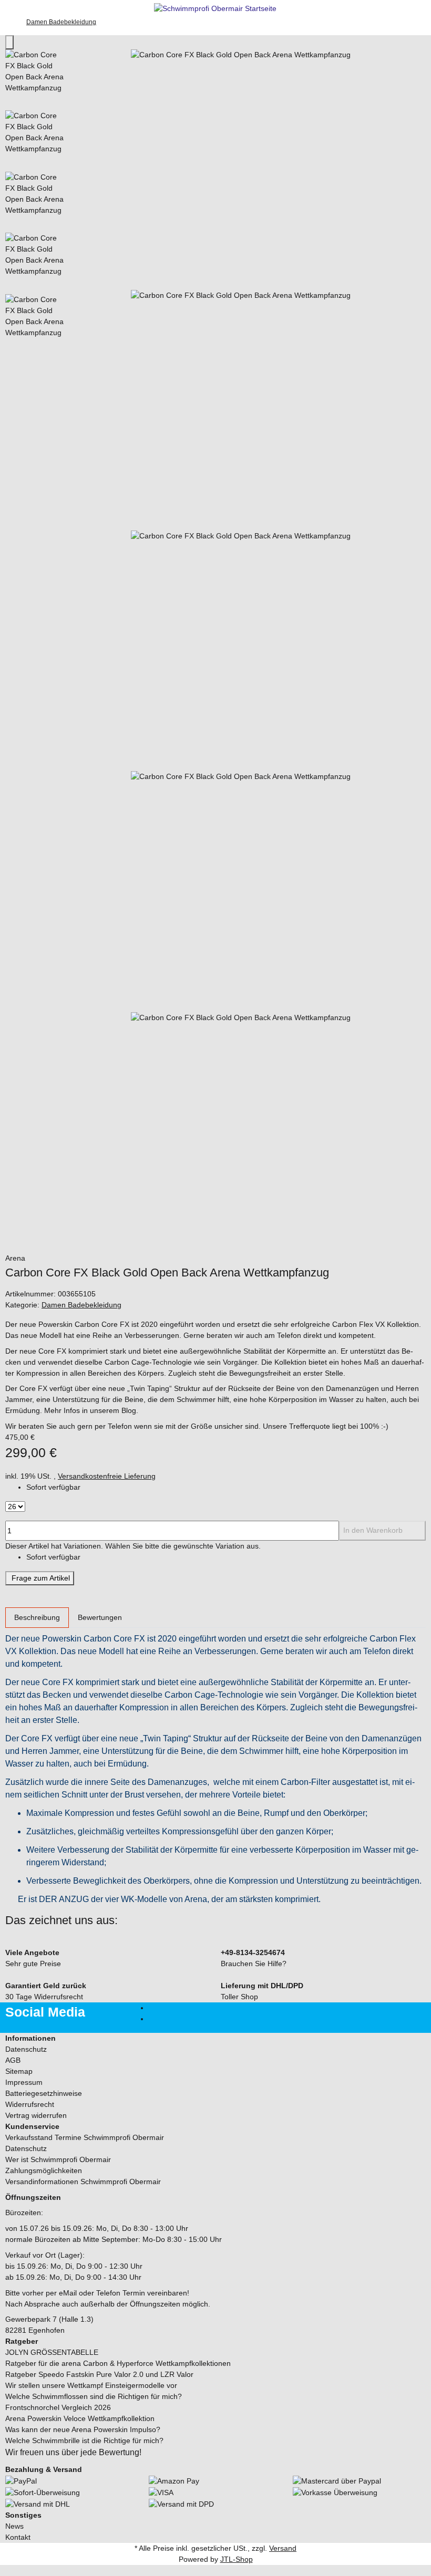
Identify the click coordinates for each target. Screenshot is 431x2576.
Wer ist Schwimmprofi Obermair (58, 2159)
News (14, 2526)
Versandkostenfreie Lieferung (107, 1476)
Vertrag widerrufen (36, 2115)
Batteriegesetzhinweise (44, 2093)
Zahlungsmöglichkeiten (44, 2170)
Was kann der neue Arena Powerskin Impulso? (83, 2429)
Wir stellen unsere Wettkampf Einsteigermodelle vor (91, 2385)
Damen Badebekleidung (81, 1305)
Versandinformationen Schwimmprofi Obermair (83, 2182)
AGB (13, 2060)
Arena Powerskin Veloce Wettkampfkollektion (80, 2418)
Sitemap (19, 2071)
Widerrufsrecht (30, 2104)
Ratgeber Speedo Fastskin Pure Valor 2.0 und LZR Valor (99, 2374)
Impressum (24, 2082)
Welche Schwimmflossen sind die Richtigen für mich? (94, 2396)
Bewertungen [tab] (100, 1617)
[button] (215, 2038)
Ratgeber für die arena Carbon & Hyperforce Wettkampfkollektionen (118, 2363)
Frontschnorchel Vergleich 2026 (58, 2407)
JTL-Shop (237, 2559)
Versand (283, 2548)
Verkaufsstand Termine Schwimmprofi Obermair (85, 2137)
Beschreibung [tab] (37, 1617)
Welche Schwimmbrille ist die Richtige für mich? (84, 2440)
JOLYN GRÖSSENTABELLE (52, 2352)
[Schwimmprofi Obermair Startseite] (215, 8)
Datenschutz (26, 2049)
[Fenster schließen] (9, 42)
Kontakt (18, 2537)
